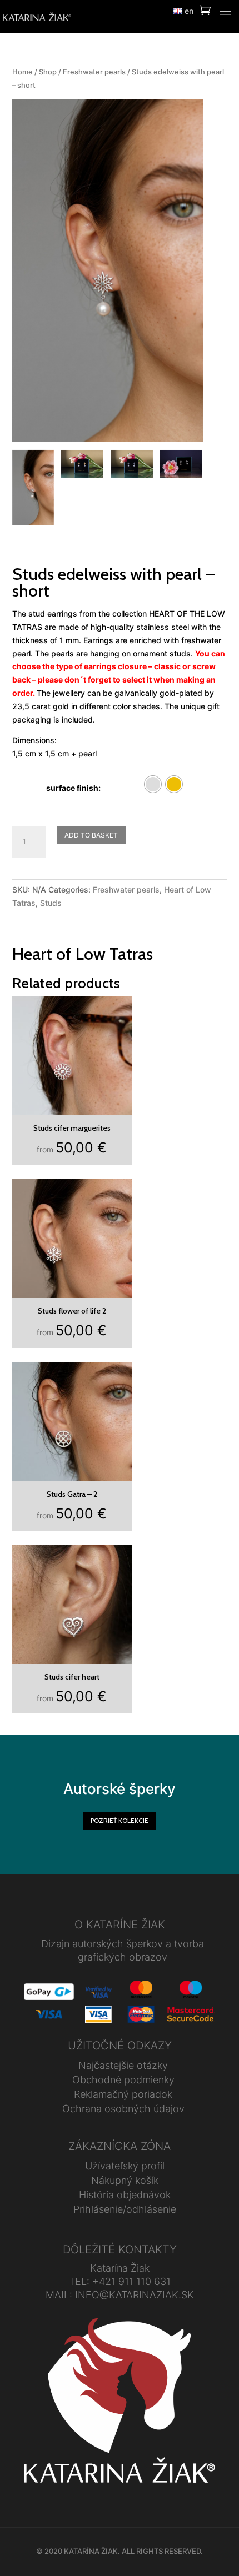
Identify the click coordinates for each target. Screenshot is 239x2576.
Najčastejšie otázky (123, 2065)
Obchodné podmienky (123, 2080)
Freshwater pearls (94, 72)
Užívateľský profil (125, 2166)
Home (23, 72)
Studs (51, 903)
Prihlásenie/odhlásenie (125, 2209)
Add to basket (91, 835)
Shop (48, 72)
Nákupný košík (125, 2180)
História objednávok (125, 2195)
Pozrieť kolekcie (120, 1820)
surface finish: (73, 788)
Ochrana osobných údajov (123, 2109)
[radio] (153, 784)
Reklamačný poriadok (123, 2094)
